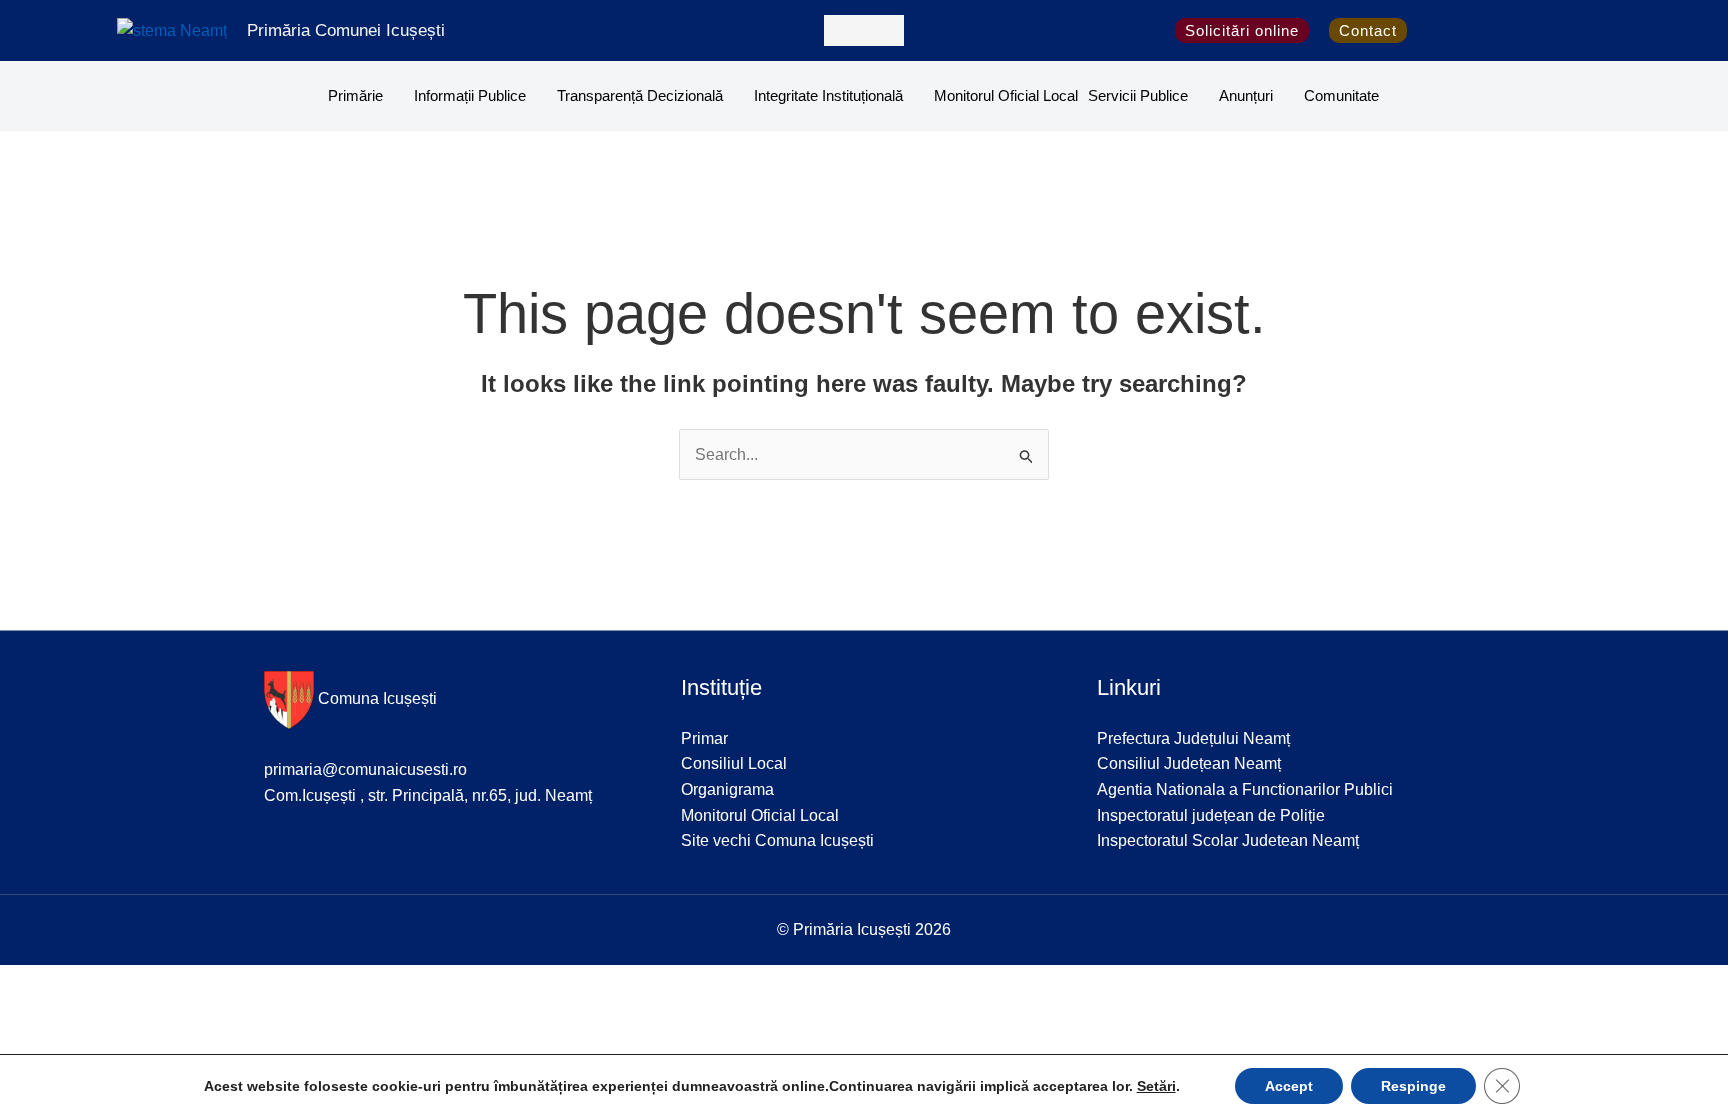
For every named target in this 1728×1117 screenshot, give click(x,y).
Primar (704, 738)
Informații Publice (470, 95)
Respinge (1413, 1086)
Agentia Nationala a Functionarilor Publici (1245, 789)
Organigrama (727, 789)
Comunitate (1341, 95)
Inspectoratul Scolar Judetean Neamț (1228, 840)
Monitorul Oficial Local (1006, 95)
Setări (1156, 1086)
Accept (1289, 1086)
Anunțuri (1246, 95)
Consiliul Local (734, 763)
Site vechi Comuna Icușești (777, 840)
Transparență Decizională (640, 95)
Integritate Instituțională (828, 95)
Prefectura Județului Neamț (1193, 738)
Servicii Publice (1138, 95)
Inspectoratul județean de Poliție (1211, 815)
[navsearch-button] (864, 30)
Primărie (355, 95)
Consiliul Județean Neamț (1189, 763)
